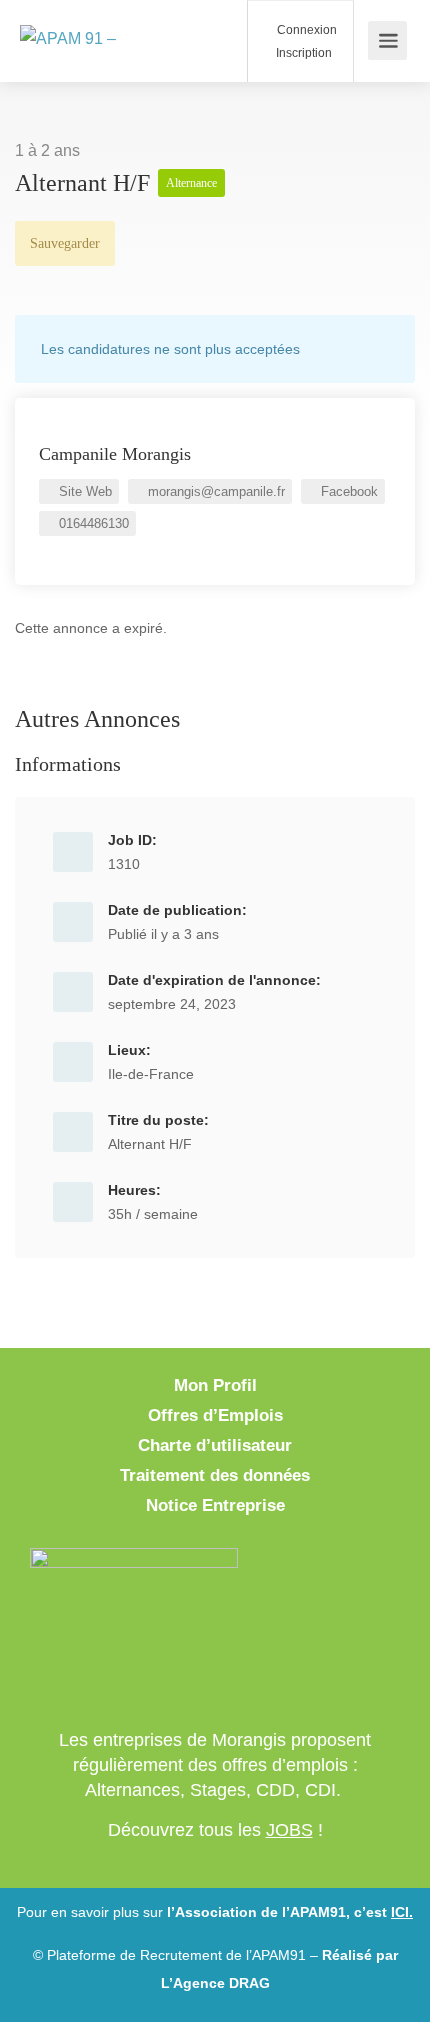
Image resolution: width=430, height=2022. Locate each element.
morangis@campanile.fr (214, 491)
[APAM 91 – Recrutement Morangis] (105, 40)
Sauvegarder (65, 243)
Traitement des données (215, 1475)
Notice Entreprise (215, 1505)
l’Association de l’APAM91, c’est (290, 1912)
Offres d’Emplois (215, 1415)
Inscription (302, 53)
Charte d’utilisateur (215, 1445)
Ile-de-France (151, 1074)
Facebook (347, 491)
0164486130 (92, 523)
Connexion (305, 30)
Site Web (83, 491)
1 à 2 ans (47, 150)
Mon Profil (215, 1385)
